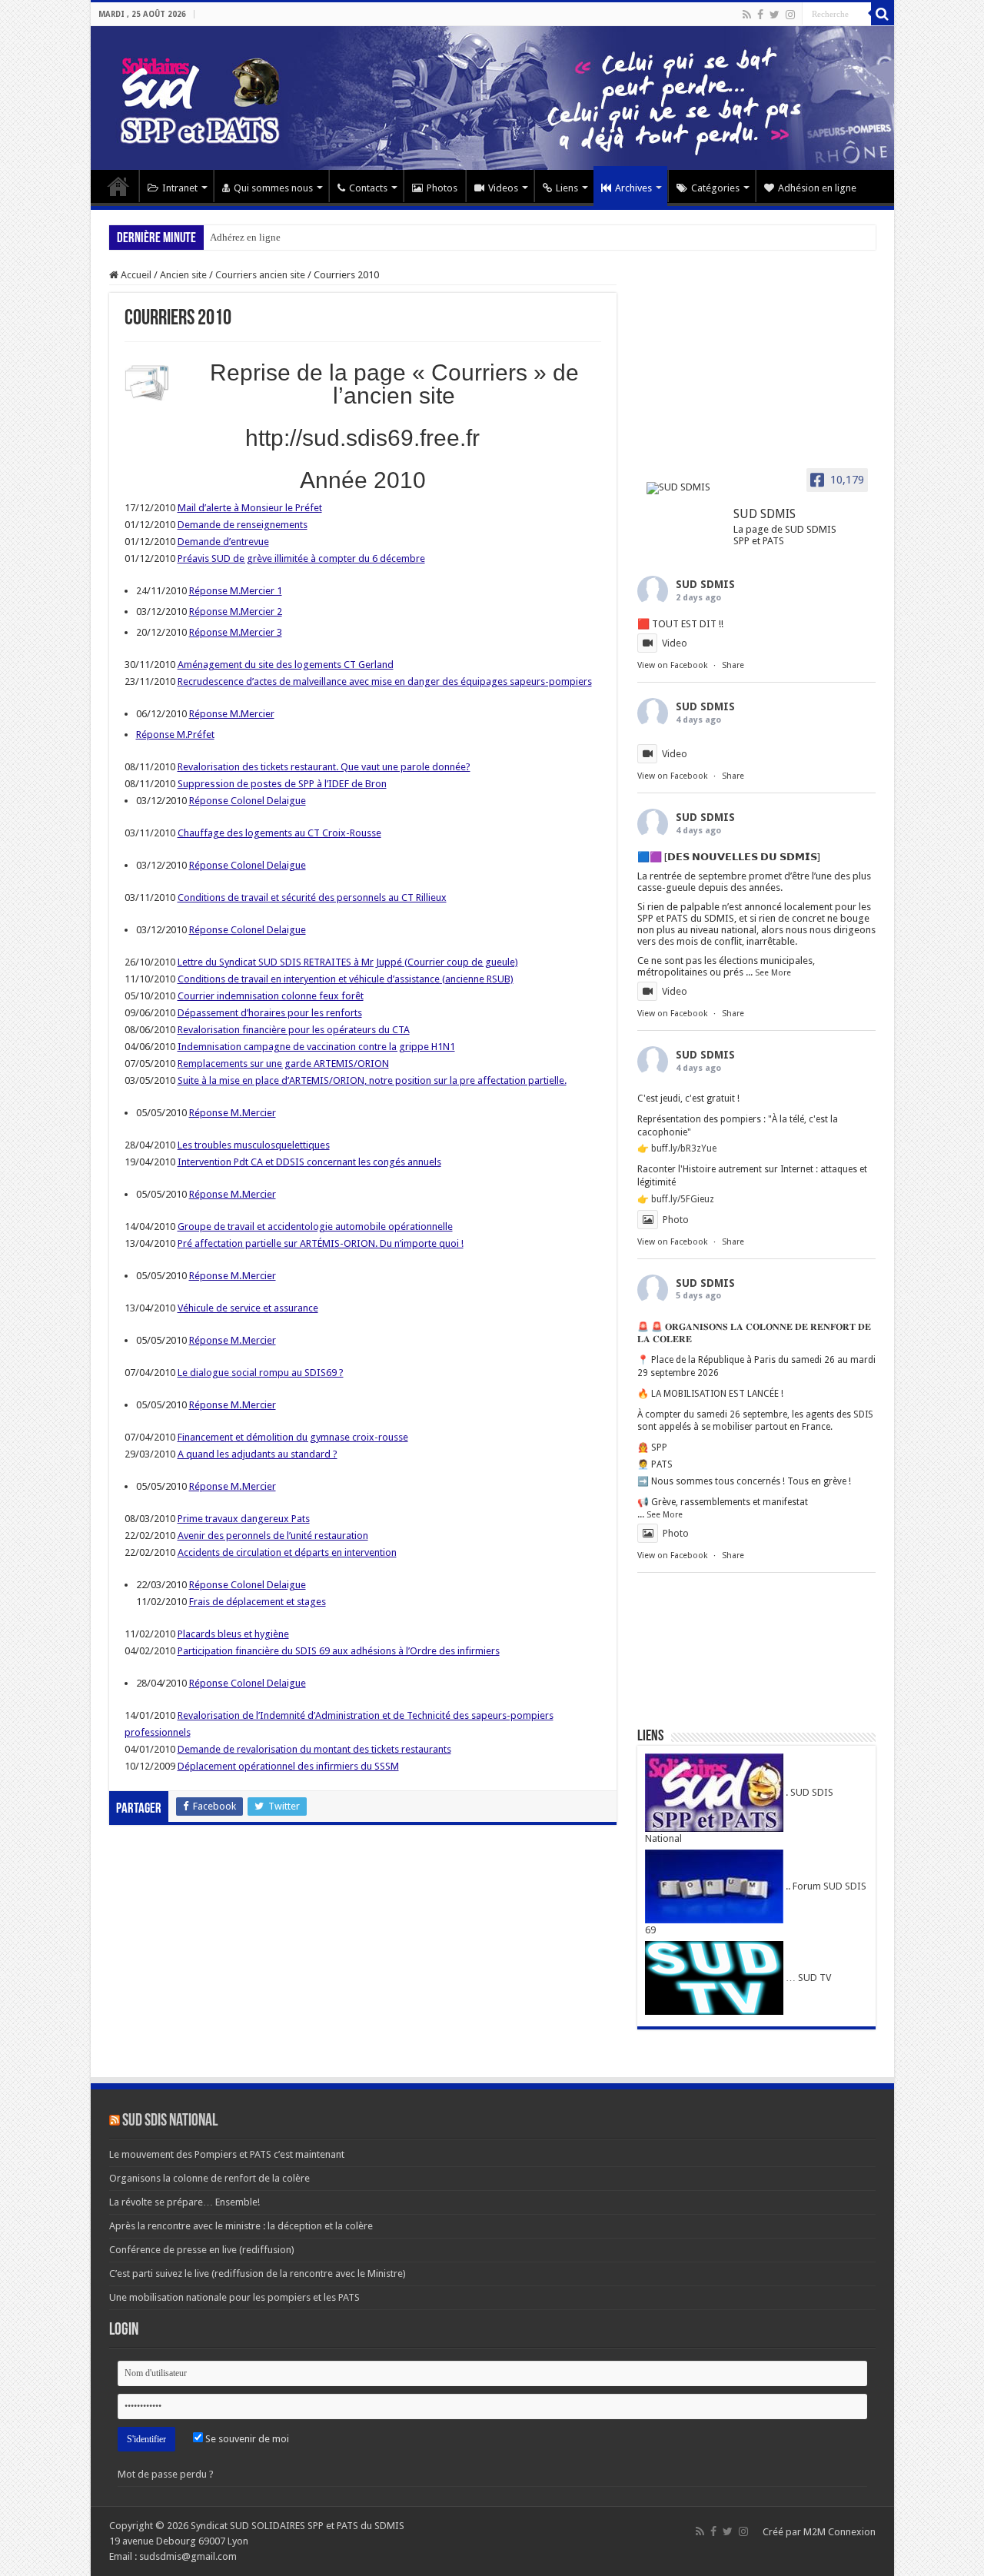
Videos (503, 188)
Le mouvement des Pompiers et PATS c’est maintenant (227, 2154)
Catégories (715, 188)
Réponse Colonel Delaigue (248, 801)
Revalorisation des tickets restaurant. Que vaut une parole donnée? (324, 767)
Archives (633, 188)
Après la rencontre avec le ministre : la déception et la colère (241, 2226)
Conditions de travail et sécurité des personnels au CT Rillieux (312, 897)
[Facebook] (760, 15)
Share (733, 665)
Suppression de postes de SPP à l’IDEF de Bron (282, 784)
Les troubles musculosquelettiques (254, 1145)
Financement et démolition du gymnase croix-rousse (293, 1437)
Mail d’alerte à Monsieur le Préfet (250, 508)
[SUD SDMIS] (683, 488)
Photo (676, 1220)
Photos (442, 188)
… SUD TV (807, 1978)
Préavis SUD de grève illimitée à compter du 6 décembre (301, 558)
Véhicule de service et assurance (248, 1308)
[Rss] (747, 15)
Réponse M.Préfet (175, 735)
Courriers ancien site (260, 275)
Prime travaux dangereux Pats (244, 1519)
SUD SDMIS (705, 584)
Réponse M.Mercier (232, 714)
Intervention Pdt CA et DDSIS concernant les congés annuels (309, 1162)
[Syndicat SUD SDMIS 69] (492, 98)
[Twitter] (775, 15)
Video (675, 643)
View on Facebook (672, 665)
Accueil (118, 186)
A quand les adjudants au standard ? (258, 1454)
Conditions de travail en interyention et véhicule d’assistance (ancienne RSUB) (346, 979)
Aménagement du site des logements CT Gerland (286, 665)
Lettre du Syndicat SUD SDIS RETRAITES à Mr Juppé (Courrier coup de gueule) (348, 962)
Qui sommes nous (273, 188)
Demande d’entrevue (223, 542)
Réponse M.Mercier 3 (236, 632)
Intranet (180, 188)
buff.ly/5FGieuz (683, 1199)
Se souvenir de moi (246, 2439)
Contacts (368, 188)
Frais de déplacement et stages (258, 1602)
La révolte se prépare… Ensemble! (184, 2202)
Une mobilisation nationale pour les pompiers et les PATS (234, 2297)
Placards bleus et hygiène (233, 1634)
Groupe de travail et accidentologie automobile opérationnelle (315, 1227)
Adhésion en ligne (817, 188)
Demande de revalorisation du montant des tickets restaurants (314, 1749)
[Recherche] (883, 14)
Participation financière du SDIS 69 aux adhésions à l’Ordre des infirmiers (339, 1651)
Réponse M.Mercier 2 (236, 612)
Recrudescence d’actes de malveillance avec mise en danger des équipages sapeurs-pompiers (385, 681)
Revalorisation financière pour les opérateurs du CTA (294, 1030)
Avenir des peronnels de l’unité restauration (273, 1536)
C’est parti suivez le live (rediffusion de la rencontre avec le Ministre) (258, 2274)
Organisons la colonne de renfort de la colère (209, 2178)
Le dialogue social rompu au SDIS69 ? (261, 1373)
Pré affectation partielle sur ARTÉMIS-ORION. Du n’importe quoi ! (321, 1243)
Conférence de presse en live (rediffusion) (202, 2250)
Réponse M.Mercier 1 (236, 591)
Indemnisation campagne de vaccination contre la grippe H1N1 (316, 1047)
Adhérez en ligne (245, 237)
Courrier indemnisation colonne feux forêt (271, 996)
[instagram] (790, 15)
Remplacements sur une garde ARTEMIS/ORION (283, 1064)
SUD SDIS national (170, 2121)
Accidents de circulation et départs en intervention (287, 1552)
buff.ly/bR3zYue (684, 1148)
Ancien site (183, 275)
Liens (567, 188)
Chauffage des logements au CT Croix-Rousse (279, 833)
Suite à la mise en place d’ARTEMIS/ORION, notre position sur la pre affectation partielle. (372, 1080)
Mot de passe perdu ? (166, 2474)
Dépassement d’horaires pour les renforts (270, 1013)
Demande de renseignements (243, 525)
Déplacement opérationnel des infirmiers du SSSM (288, 1766)
